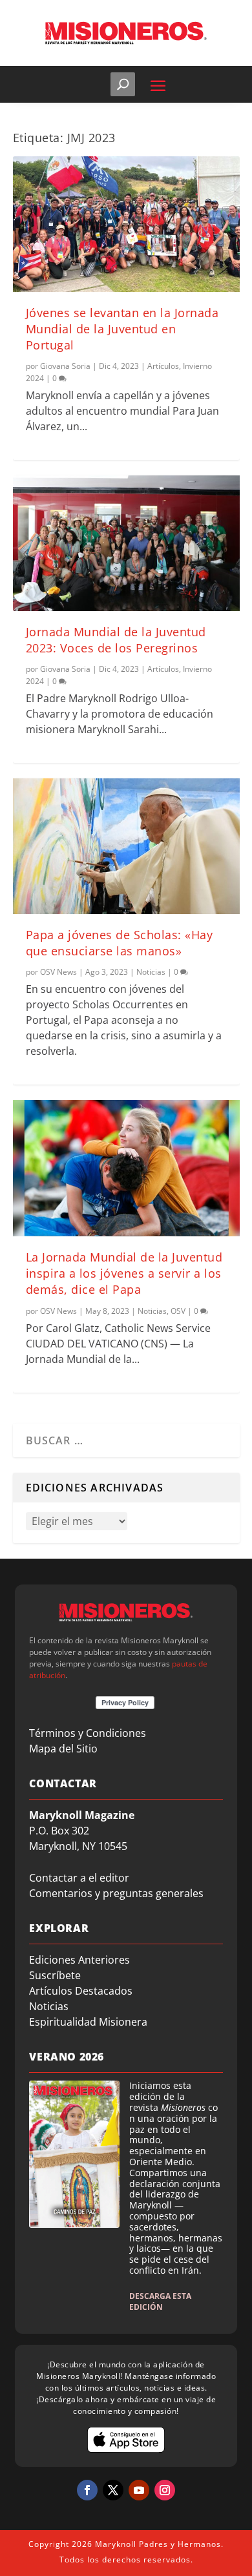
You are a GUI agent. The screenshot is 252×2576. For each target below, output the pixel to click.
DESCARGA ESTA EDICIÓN (160, 2301)
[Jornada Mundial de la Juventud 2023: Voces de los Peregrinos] (126, 543)
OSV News (58, 972)
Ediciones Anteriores (79, 1960)
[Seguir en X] (113, 2490)
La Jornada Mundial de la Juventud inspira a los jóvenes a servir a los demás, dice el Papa (124, 1273)
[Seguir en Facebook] (87, 2490)
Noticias (151, 972)
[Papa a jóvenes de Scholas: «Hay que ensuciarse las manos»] (126, 846)
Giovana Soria (65, 366)
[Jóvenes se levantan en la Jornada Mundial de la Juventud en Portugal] (126, 224)
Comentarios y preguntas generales (116, 1893)
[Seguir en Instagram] (165, 2490)
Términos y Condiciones (88, 1733)
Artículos (163, 366)
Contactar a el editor (79, 1878)
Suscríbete (55, 1975)
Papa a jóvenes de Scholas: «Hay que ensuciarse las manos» (120, 943)
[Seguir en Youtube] (139, 2490)
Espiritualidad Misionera (88, 2022)
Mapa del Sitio (63, 1749)
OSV (178, 1311)
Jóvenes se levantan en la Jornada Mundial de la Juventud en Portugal (122, 329)
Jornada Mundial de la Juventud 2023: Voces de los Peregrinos (116, 640)
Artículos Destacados (81, 1991)
